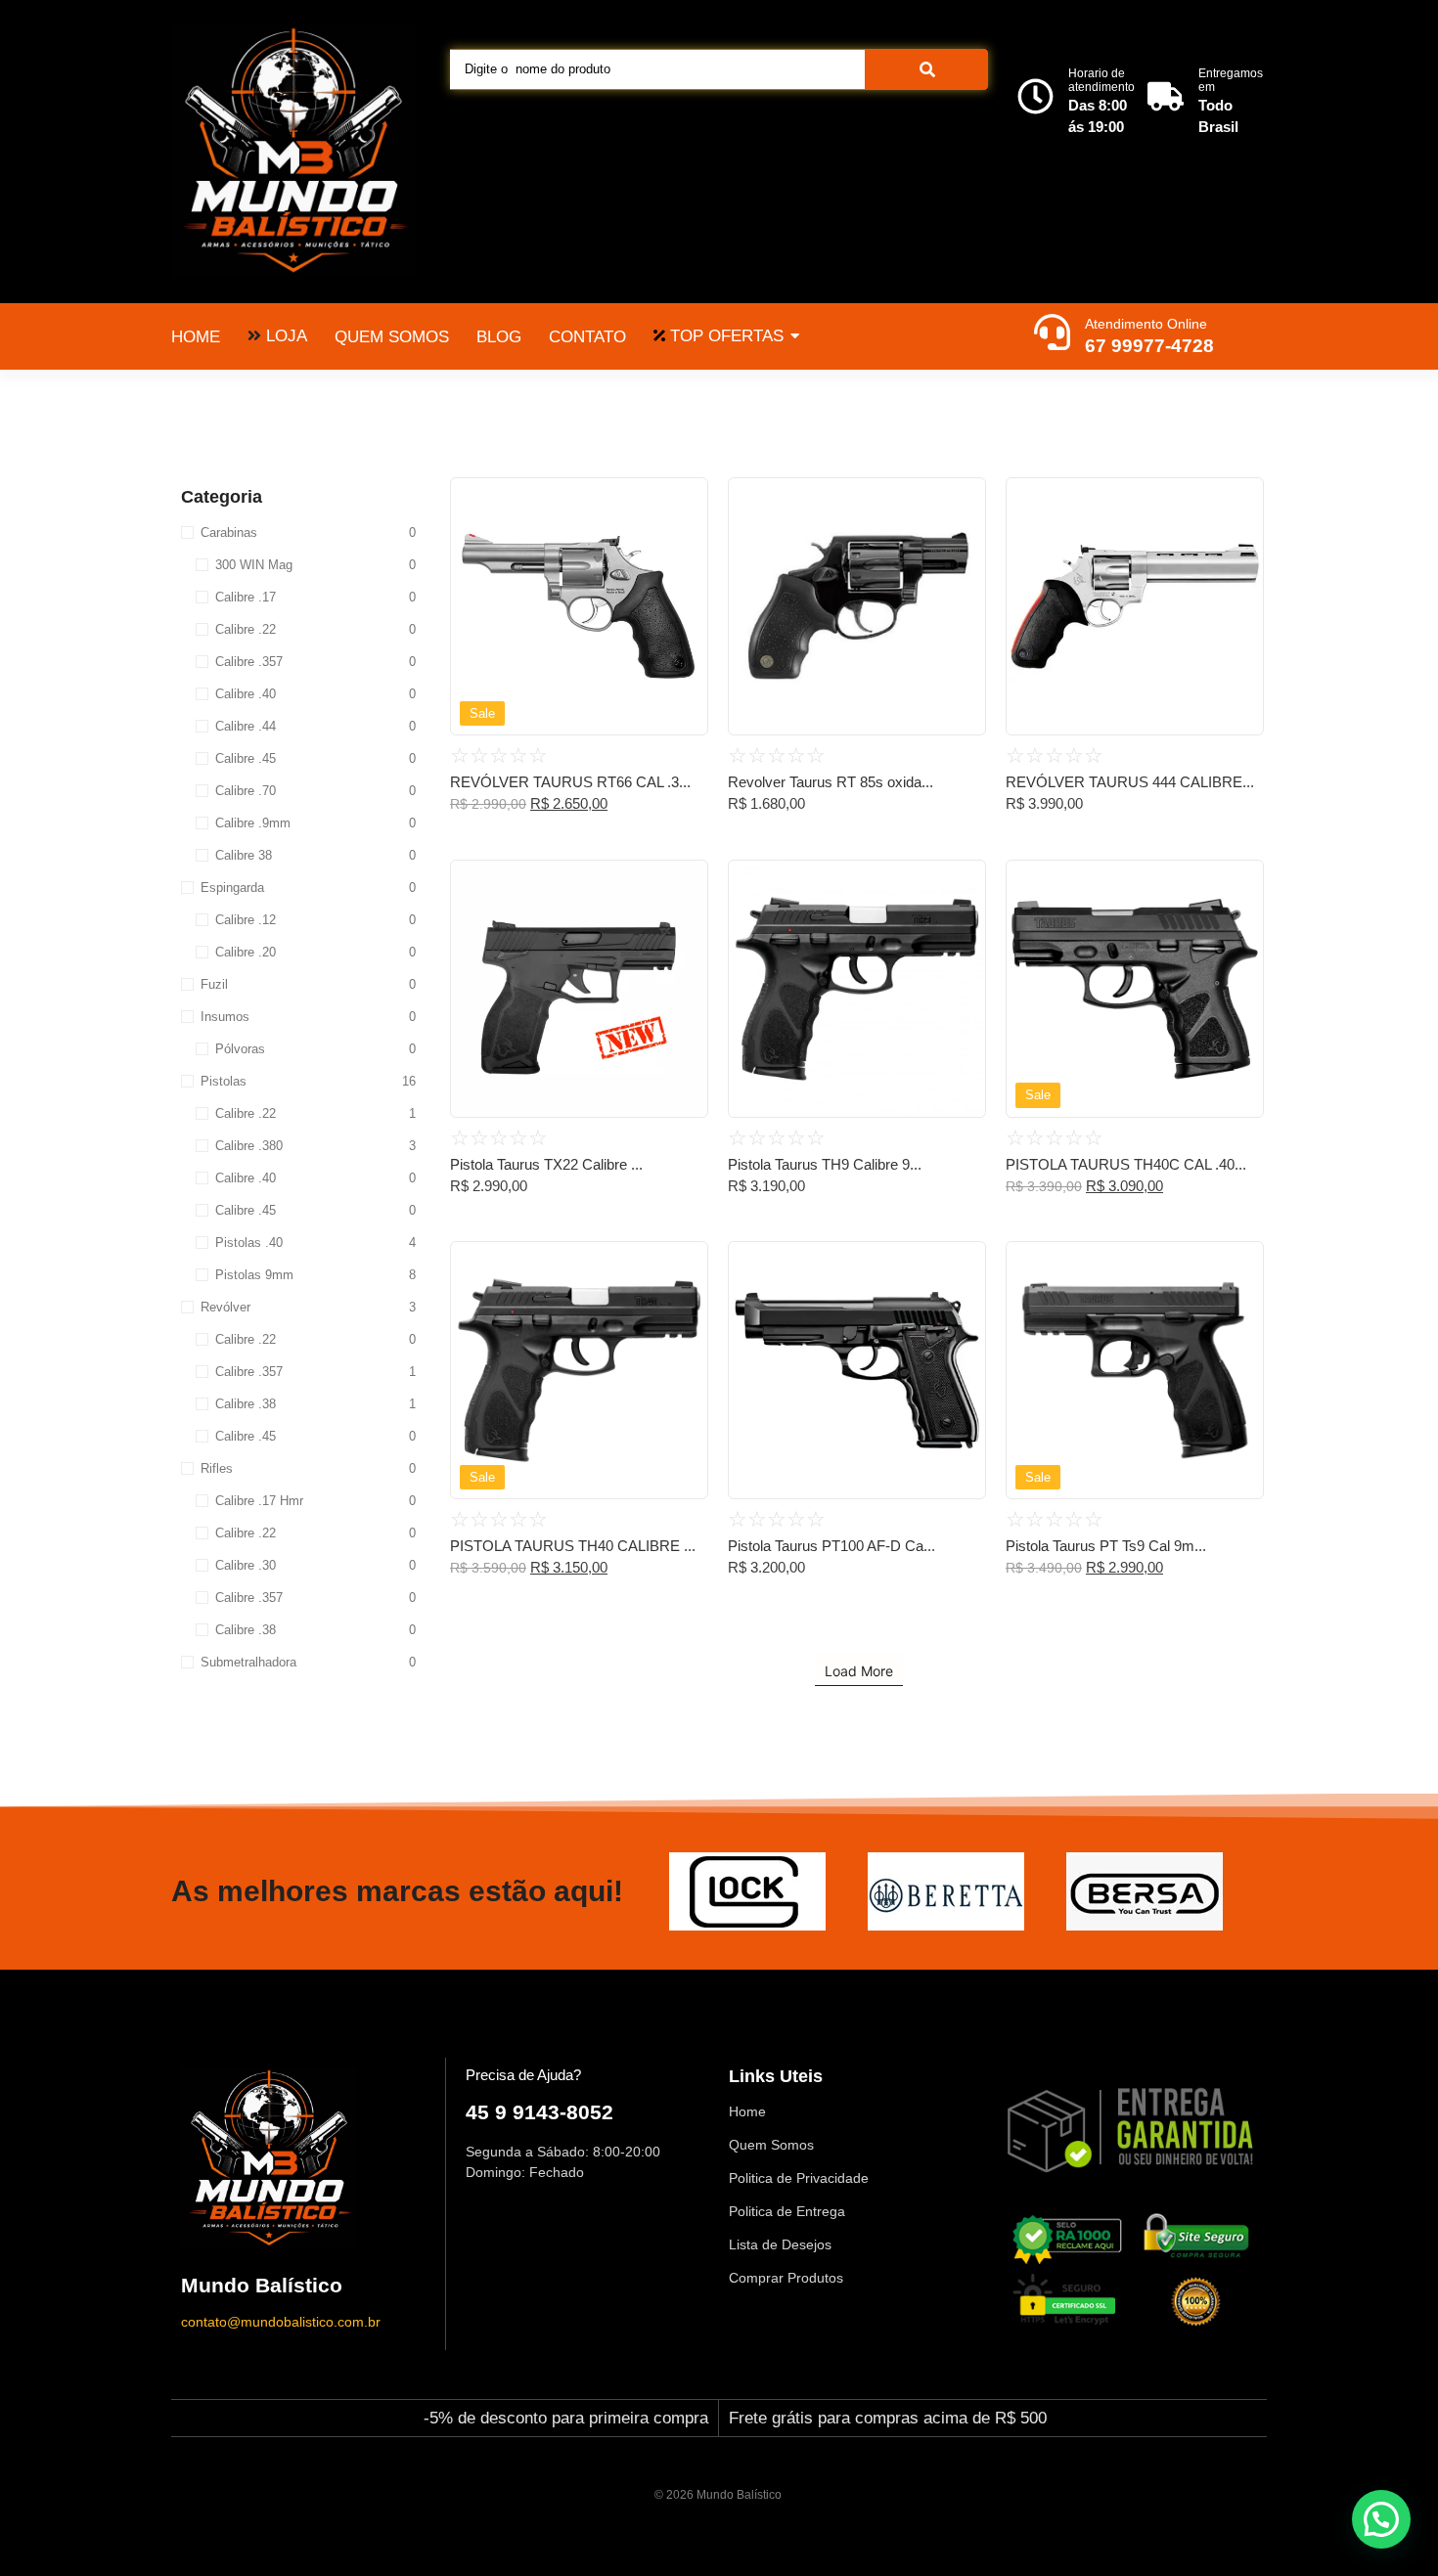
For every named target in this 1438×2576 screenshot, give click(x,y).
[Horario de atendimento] (1035, 99)
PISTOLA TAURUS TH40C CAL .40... (1126, 1164)
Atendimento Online (1146, 324)
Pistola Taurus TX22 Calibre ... (546, 1164)
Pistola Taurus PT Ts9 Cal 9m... (1106, 1546)
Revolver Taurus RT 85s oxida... (831, 782)
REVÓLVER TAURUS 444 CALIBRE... (1130, 782)
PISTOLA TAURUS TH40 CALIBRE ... (573, 1546)
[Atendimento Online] (1052, 334)
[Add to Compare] (686, 537)
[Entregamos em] (1166, 99)
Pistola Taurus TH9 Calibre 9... (825, 1164)
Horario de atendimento (1101, 80)
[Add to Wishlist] (686, 499)
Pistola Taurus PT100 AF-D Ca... (831, 1546)
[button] (1381, 2519)
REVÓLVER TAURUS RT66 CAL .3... (570, 782)
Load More (859, 1671)
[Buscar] (927, 69)
